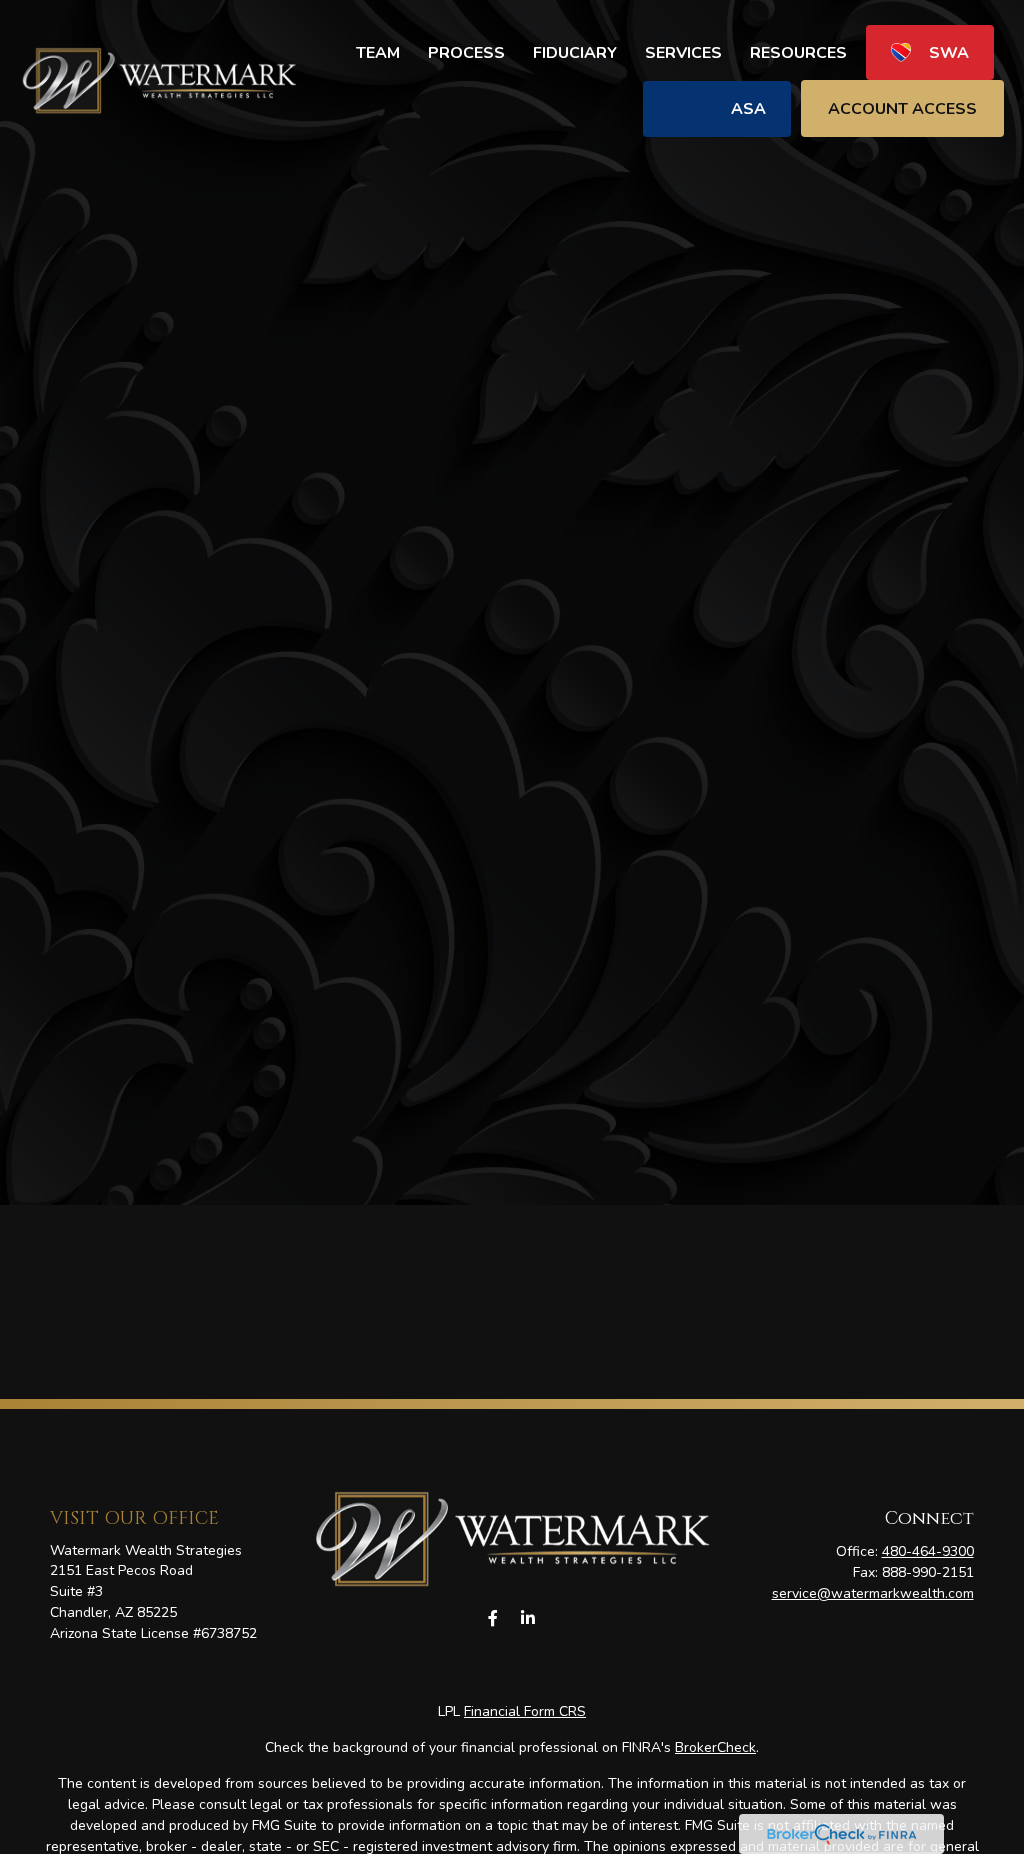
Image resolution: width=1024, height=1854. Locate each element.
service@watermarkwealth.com (873, 1593)
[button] (378, 52)
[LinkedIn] (527, 1618)
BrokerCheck (715, 1747)
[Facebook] (492, 1618)
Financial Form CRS (525, 1711)
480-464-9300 (928, 1551)
